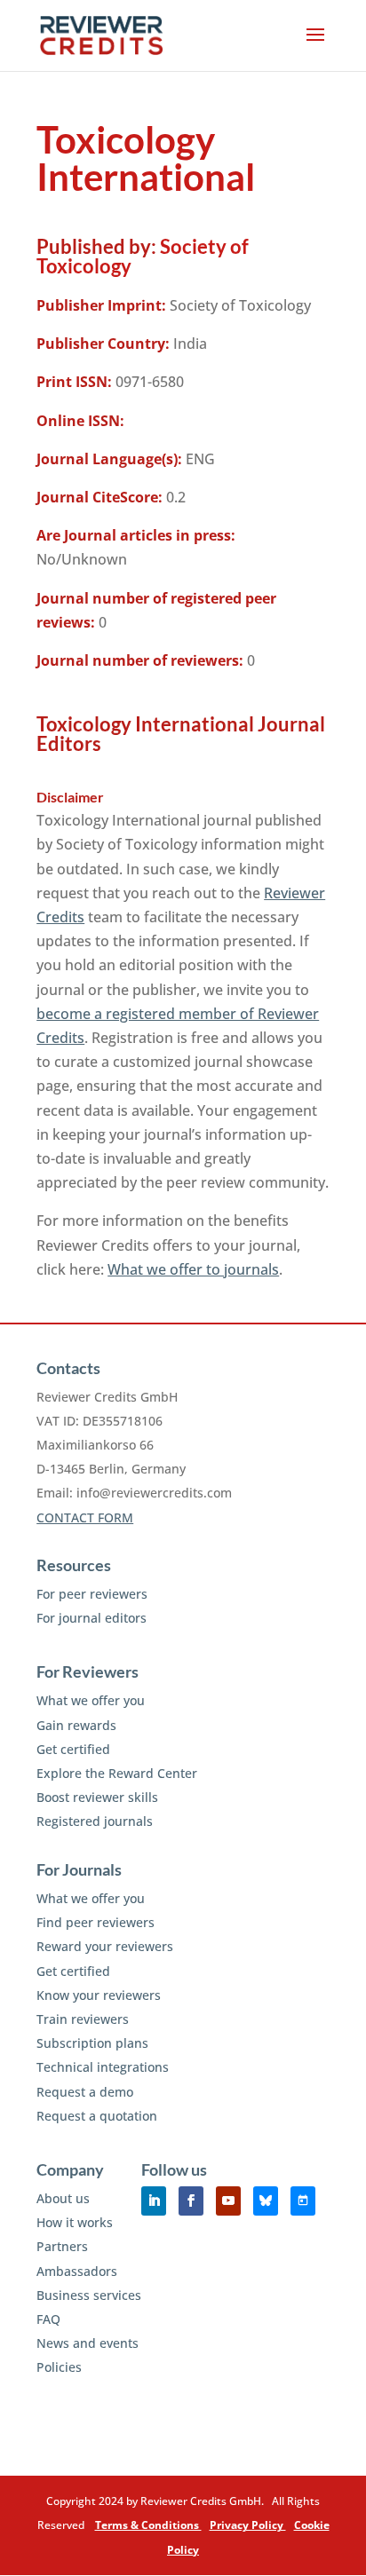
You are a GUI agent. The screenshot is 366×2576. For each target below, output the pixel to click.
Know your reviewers (99, 1995)
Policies (59, 2367)
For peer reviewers (92, 1594)
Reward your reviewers (105, 1946)
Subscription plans (92, 2043)
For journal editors (91, 1618)
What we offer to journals (193, 1269)
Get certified (73, 1749)
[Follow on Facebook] (191, 2201)
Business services (89, 2295)
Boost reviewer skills (97, 1797)
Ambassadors (77, 2271)
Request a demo (85, 2092)
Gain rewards (76, 1725)
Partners (62, 2246)
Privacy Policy (248, 2525)
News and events (88, 2343)
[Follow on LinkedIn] (154, 2201)
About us (63, 2198)
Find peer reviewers (95, 1922)
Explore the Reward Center (117, 1773)
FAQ (48, 2319)
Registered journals (95, 1821)
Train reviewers (83, 2019)
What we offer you (91, 1700)
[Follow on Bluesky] (266, 2201)
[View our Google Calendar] (303, 2201)
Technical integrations (103, 2067)
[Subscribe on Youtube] (228, 2201)
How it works (75, 2222)
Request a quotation (97, 2116)
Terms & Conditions (148, 2525)
